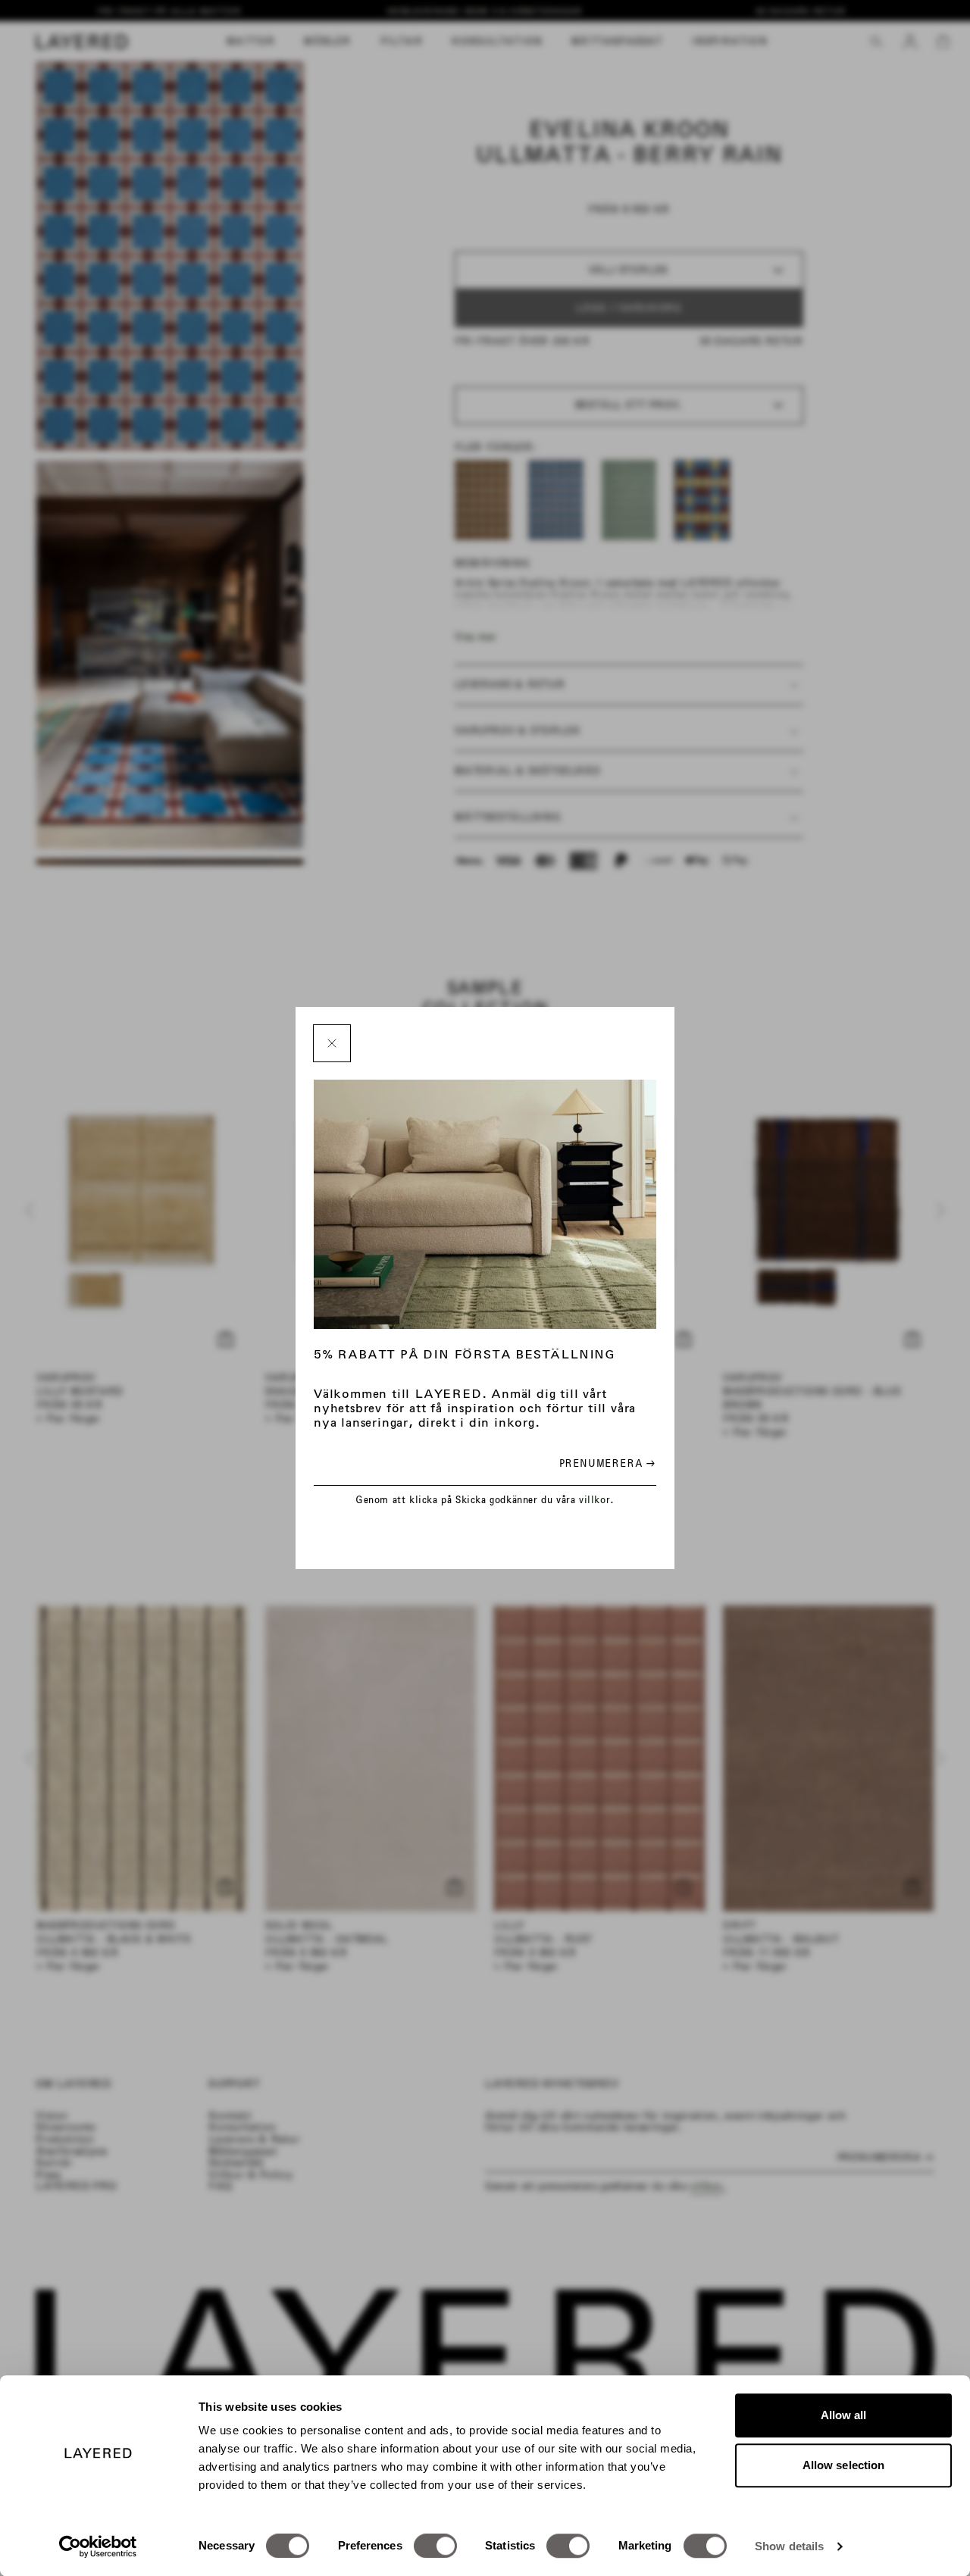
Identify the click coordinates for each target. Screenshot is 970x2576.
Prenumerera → (607, 1463)
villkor (595, 1500)
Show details (789, 2546)
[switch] (435, 2546)
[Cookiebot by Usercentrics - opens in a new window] (98, 2546)
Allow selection (844, 2465)
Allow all (844, 2415)
